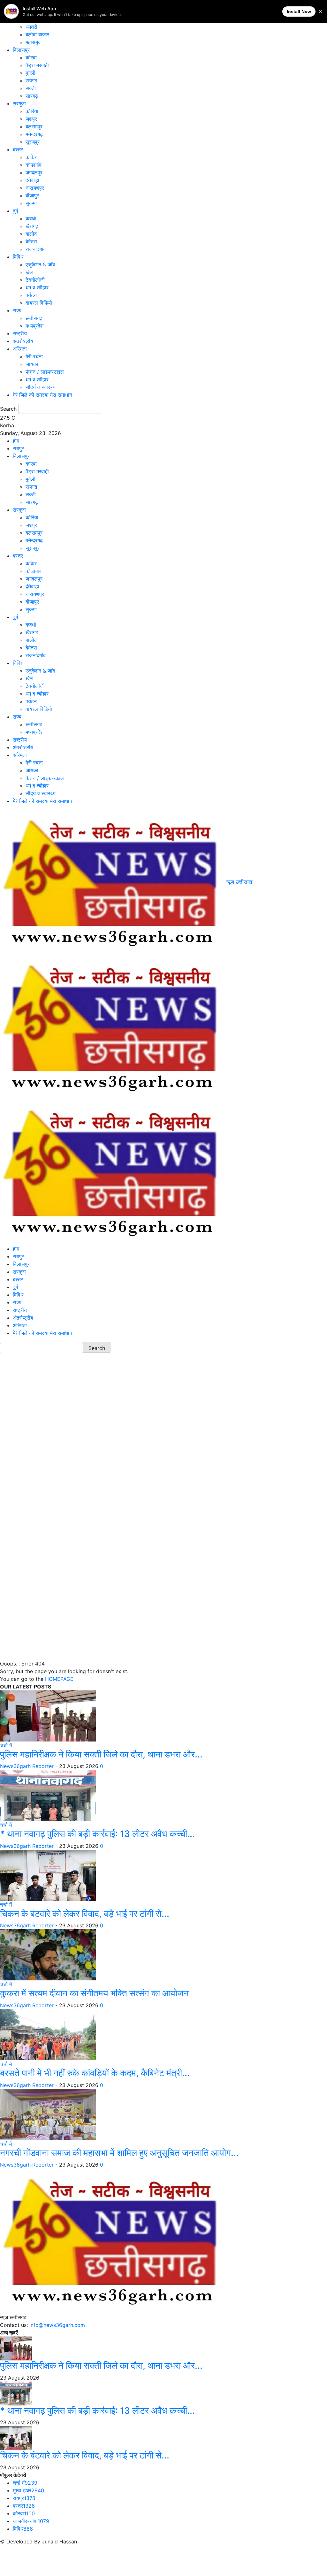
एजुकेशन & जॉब (40, 264)
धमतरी (31, 27)
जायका (32, 364)
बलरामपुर (34, 126)
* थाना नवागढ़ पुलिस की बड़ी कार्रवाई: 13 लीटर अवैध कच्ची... (97, 1834)
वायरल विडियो (39, 303)
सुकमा (31, 203)
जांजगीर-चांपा (31, 2521)
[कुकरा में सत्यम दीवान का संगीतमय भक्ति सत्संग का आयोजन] (48, 1955)
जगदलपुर (34, 172)
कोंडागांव (34, 165)
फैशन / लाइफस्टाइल (45, 372)
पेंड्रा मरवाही (37, 65)
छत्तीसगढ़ (34, 318)
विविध (18, 257)
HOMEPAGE (59, 1679)
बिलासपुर (21, 50)
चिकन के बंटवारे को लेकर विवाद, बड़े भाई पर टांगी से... (85, 1914)
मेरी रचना (34, 356)
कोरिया (32, 111)
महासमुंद (33, 42)
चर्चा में (6, 1745)
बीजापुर (32, 195)
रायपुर (18, 448)
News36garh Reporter (27, 1766)
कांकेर (31, 157)
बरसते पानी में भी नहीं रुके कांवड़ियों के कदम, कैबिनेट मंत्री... (95, 2073)
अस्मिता (20, 349)
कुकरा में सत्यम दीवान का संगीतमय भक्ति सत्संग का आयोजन (94, 1993)
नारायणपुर (35, 188)
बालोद (31, 234)
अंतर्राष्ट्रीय (23, 341)
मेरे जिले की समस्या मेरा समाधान (42, 395)
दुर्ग (15, 211)
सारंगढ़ (32, 96)
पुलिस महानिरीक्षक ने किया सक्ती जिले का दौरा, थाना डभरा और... (101, 1754)
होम (16, 441)
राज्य (17, 310)
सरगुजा (19, 103)
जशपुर (31, 119)
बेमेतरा (31, 241)
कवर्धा (31, 218)
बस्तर (18, 149)
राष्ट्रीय (20, 333)
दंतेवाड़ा (32, 180)
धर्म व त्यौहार (37, 287)
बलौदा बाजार (37, 34)
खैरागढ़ (32, 226)
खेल (29, 272)
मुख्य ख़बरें (28, 2490)
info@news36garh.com (57, 2325)
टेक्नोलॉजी (35, 280)
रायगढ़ (31, 80)
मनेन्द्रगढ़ (34, 134)
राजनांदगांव (36, 249)
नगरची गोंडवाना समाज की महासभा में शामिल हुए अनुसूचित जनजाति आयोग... (119, 2153)
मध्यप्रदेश (34, 326)
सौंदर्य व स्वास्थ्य (41, 387)
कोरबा (31, 57)
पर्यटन (31, 295)
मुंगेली (30, 73)
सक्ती (31, 88)
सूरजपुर (33, 142)
